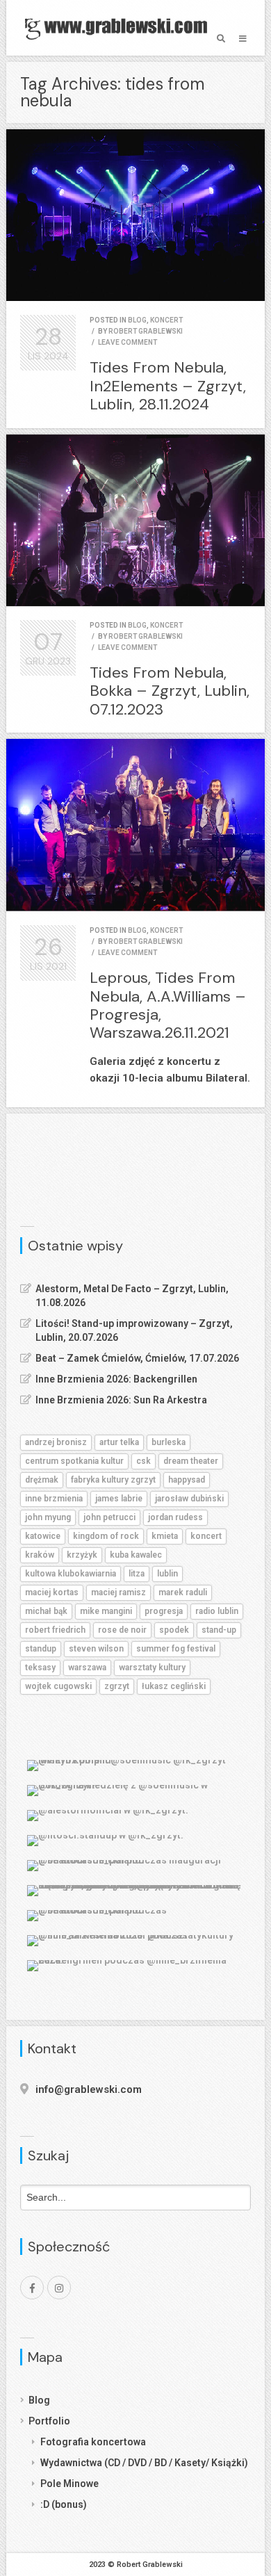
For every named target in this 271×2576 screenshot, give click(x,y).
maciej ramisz (118, 1592)
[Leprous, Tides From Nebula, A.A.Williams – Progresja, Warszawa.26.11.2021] (135, 825)
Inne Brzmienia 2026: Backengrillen (116, 1379)
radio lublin (217, 1611)
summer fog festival (176, 1649)
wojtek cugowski (58, 1686)
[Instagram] (59, 2288)
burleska (169, 1442)
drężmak (42, 1480)
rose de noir (122, 1630)
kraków (40, 1555)
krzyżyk (82, 1555)
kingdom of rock (106, 1536)
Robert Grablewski (146, 331)
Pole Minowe (69, 2484)
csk (143, 1461)
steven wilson (96, 1649)
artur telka (119, 1442)
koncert (166, 320)
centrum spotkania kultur (74, 1461)
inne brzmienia (54, 1499)
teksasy (40, 1668)
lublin (167, 1574)
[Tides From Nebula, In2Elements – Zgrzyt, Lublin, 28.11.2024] (135, 215)
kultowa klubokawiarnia (71, 1574)
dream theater (191, 1461)
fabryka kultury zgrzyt (113, 1480)
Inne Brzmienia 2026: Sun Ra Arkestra (121, 1400)
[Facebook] (32, 2288)
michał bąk (46, 1611)
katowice (43, 1536)
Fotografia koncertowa (93, 2442)
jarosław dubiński (189, 1499)
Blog (39, 2400)
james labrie (119, 1499)
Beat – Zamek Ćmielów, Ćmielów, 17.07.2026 (137, 1358)
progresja (164, 1611)
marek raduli (183, 1592)
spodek (174, 1630)
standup (41, 1649)
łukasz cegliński (174, 1686)
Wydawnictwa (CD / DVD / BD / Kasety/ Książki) (144, 2463)
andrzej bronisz (56, 1442)
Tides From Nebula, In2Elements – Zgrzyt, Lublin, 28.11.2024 (168, 386)
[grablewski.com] (120, 28)
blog (137, 320)
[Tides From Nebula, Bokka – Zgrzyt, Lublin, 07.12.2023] (135, 520)
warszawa (87, 1668)
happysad (187, 1480)
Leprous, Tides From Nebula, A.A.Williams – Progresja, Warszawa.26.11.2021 (168, 1005)
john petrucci (109, 1517)
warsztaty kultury (152, 1668)
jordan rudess (175, 1517)
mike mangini (106, 1611)
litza (137, 1574)
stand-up (219, 1630)
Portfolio (49, 2421)
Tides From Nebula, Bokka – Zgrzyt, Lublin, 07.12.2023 (170, 691)
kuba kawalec (136, 1555)
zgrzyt (117, 1686)
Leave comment (128, 342)
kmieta (165, 1536)
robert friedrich (55, 1630)
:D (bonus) (64, 2504)
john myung (48, 1517)
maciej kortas (52, 1592)
